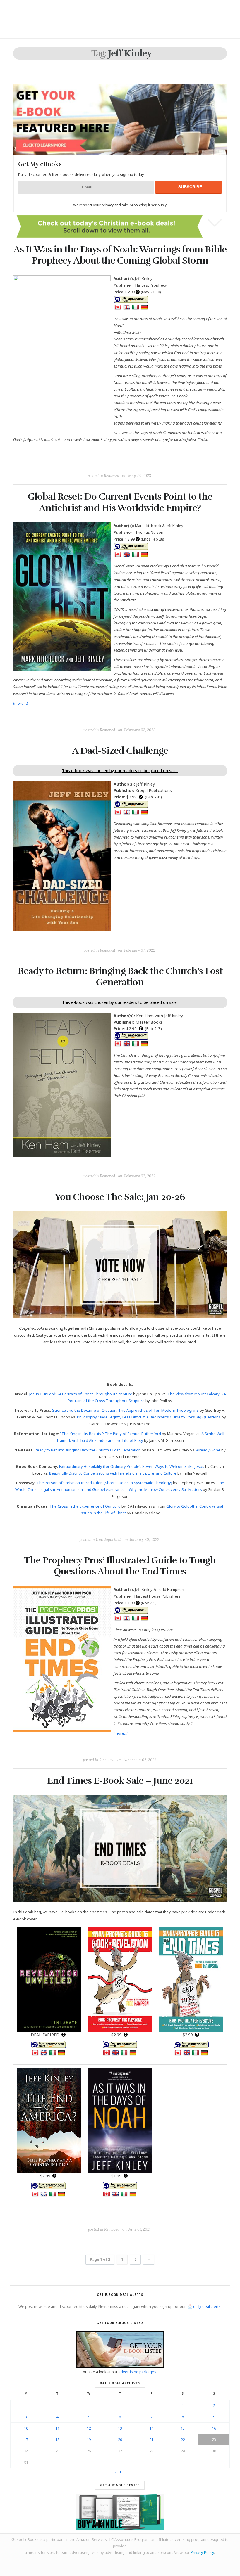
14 (151, 2428)
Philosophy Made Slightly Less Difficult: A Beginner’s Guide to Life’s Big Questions (149, 1417)
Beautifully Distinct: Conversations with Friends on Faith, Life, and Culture (113, 1473)
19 (89, 2440)
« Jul (118, 2472)
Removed (112, 476)
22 (183, 2440)
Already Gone (208, 1450)
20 (120, 2440)
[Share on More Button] (161, 462)
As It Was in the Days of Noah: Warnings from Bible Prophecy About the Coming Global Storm (120, 255)
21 (151, 2440)
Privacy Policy (202, 2552)
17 (26, 2440)
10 (26, 2428)
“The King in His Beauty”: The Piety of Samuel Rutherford (110, 1434)
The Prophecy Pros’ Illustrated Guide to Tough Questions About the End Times (120, 1566)
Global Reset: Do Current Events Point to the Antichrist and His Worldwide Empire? (120, 502)
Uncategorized (108, 1540)
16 (214, 2428)
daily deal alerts (207, 2306)
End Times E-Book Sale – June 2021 (120, 1781)
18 (57, 2440)
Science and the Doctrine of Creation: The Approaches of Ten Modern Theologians (125, 1410)
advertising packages (137, 2372)
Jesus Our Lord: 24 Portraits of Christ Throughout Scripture (81, 1394)
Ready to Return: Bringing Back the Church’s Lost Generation (120, 977)
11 (57, 2428)
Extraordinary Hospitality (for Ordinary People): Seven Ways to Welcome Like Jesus (132, 1466)
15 (183, 2428)
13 (120, 2428)
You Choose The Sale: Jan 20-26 (120, 1197)
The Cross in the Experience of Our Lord (85, 1506)
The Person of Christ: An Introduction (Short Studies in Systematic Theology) (104, 1483)
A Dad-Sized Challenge (120, 751)
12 (89, 2428)
